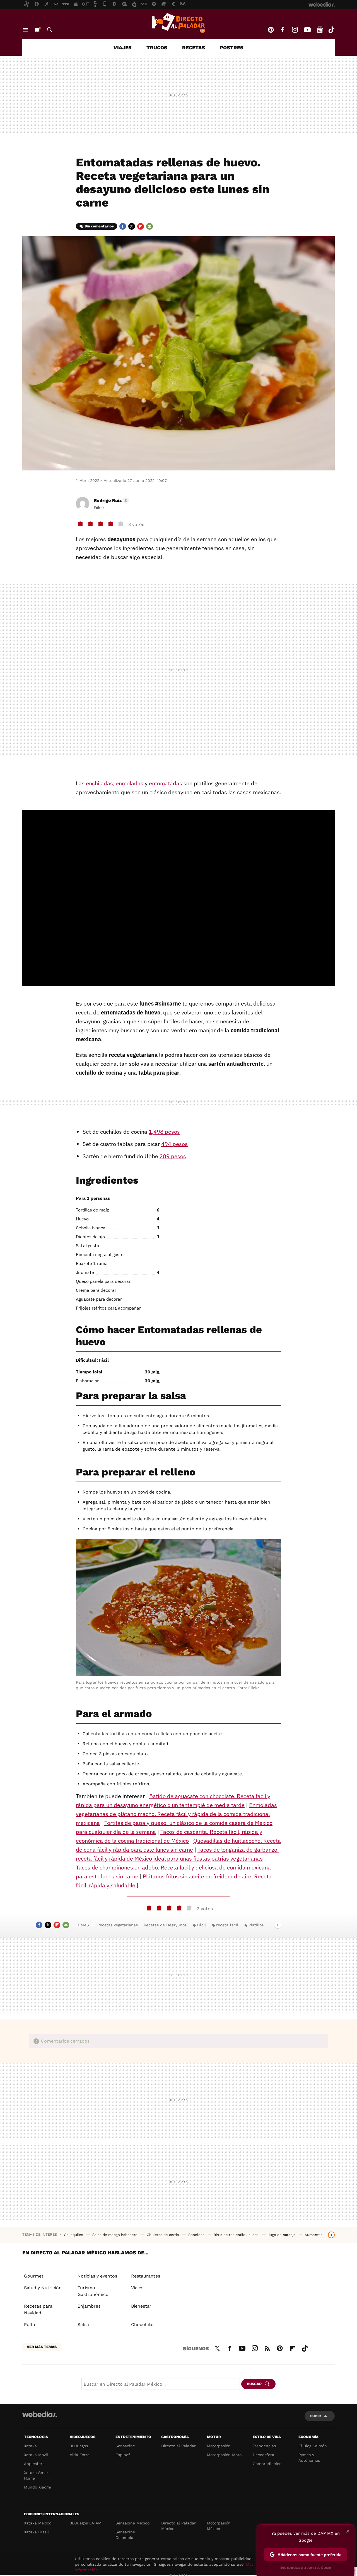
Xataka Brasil (36, 2532)
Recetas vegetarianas (118, 1925)
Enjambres (89, 2306)
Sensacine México (132, 2523)
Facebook (282, 30)
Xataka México (38, 2523)
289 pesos (173, 1156)
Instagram (295, 30)
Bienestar (141, 2306)
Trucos (157, 48)
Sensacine (125, 2446)
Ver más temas (42, 2347)
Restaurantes (146, 2276)
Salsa (83, 2324)
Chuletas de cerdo (163, 2235)
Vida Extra (80, 2455)
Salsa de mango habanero (115, 2235)
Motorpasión (219, 2446)
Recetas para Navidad (38, 2309)
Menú (26, 30)
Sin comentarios (99, 226)
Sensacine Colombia (125, 2535)
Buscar (50, 30)
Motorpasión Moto (224, 2455)
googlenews (320, 30)
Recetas (194, 48)
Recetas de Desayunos (165, 1925)
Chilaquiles (74, 2235)
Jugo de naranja (282, 2235)
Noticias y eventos (97, 2276)
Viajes (123, 48)
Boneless (197, 2235)
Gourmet (34, 2276)
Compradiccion (267, 2464)
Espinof (123, 2455)
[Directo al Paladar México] (178, 23)
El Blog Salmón (313, 2446)
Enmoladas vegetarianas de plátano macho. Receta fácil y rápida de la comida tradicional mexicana (176, 1814)
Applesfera (34, 2464)
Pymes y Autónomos (309, 2458)
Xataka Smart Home (37, 2475)
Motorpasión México (219, 2526)
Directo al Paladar (178, 2446)
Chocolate (142, 2324)
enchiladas (99, 783)
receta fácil (227, 1925)
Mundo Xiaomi (38, 2487)
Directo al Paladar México (178, 2526)
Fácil (201, 1925)
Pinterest (271, 30)
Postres (232, 48)
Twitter (132, 226)
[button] (110, 501)
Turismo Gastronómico (93, 2291)
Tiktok (331, 30)
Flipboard (141, 226)
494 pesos (174, 1144)
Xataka (30, 2446)
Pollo (30, 2324)
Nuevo (37, 30)
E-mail (149, 226)
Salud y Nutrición (43, 2288)
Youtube (307, 30)
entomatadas (166, 783)
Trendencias (264, 2446)
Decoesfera (263, 2455)
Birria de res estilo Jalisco (237, 2235)
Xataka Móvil (36, 2455)
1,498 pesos (164, 1132)
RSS (267, 2347)
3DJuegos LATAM (86, 2523)
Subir (316, 2416)
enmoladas (130, 783)
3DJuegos (79, 2446)
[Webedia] (40, 2414)
